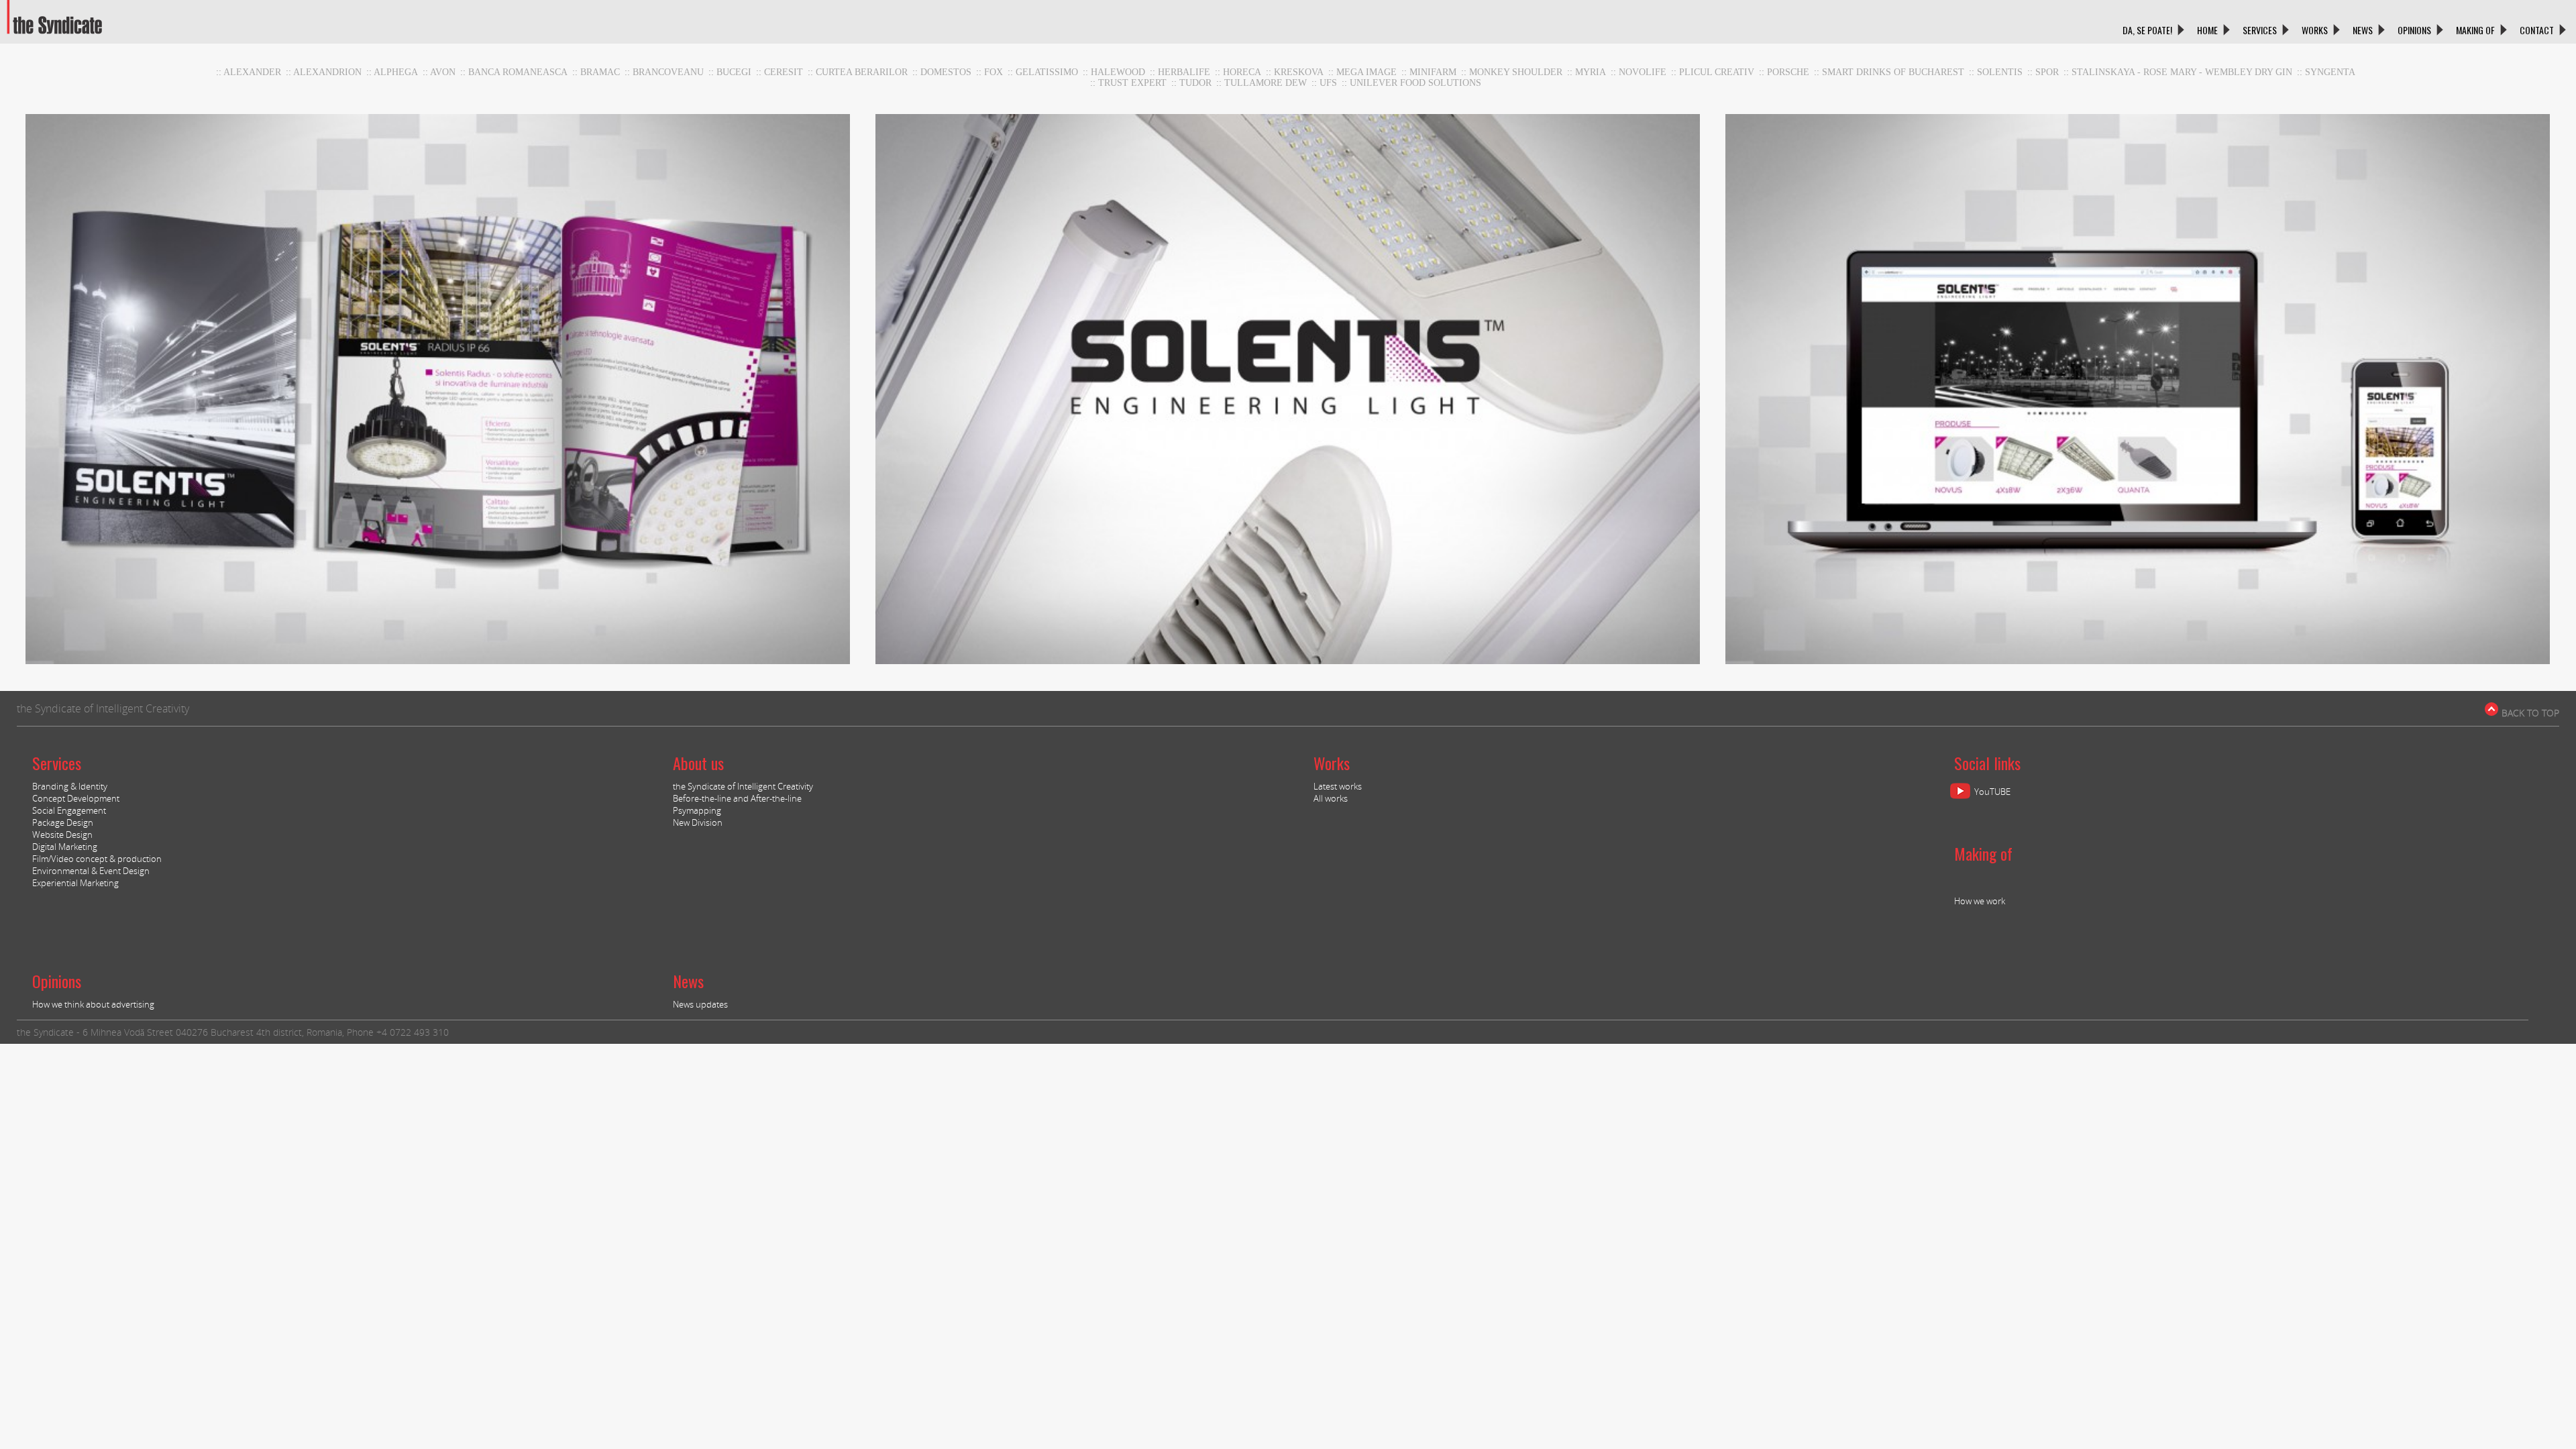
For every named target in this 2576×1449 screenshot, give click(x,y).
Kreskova (1299, 72)
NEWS (2363, 30)
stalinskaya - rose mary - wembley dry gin (2182, 72)
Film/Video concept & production (97, 859)
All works (1331, 798)
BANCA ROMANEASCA (518, 72)
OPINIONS (2414, 30)
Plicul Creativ (1717, 72)
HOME (2207, 30)
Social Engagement (69, 810)
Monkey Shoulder (1516, 72)
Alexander (252, 72)
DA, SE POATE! (2147, 30)
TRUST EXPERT (1132, 83)
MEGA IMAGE (1366, 72)
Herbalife (1184, 72)
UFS (1328, 83)
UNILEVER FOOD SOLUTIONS (1415, 83)
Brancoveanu (668, 72)
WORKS (2315, 30)
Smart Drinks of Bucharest (1893, 72)
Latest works (1338, 786)
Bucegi (734, 72)
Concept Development (76, 798)
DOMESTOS (946, 72)
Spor (2047, 72)
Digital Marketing (65, 847)
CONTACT (2537, 30)
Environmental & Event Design (91, 871)
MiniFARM (1433, 72)
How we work (1980, 901)
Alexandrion (327, 72)
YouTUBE (1992, 792)
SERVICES (2260, 30)
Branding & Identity (70, 786)
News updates (700, 1004)
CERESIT (784, 72)
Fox (994, 72)
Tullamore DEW (1266, 83)
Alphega (396, 72)
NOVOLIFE (1643, 72)
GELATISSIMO (1047, 72)
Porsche (1788, 72)
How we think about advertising (93, 1004)
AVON (443, 72)
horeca (1242, 72)
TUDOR (1195, 83)
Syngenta (2330, 72)
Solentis (2000, 72)
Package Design (63, 822)
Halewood (1118, 72)
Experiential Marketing (75, 883)
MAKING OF (2475, 30)
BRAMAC (600, 72)
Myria (1591, 72)
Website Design (62, 835)
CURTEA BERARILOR (862, 72)
